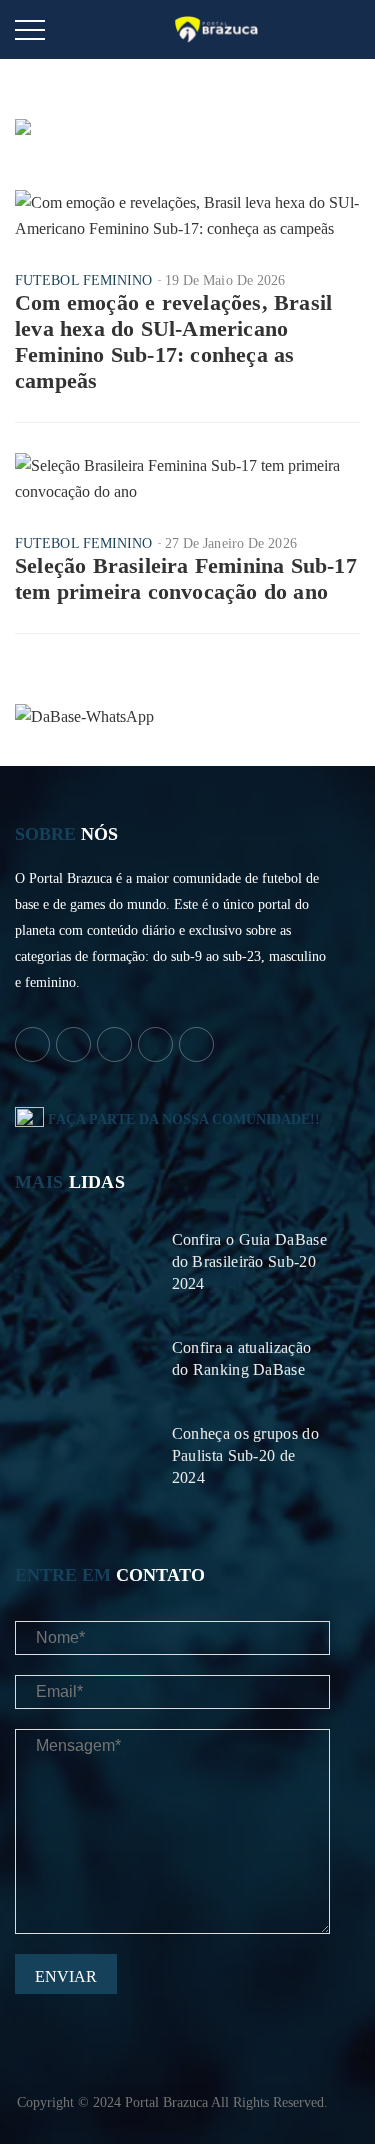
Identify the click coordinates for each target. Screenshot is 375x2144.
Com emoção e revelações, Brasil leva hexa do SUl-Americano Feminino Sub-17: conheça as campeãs (173, 341)
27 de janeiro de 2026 (231, 543)
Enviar (66, 1976)
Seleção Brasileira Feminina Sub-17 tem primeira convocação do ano (186, 578)
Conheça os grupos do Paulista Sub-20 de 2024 (245, 1455)
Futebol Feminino (84, 280)
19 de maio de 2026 (225, 280)
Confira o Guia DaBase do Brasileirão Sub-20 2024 (249, 1261)
